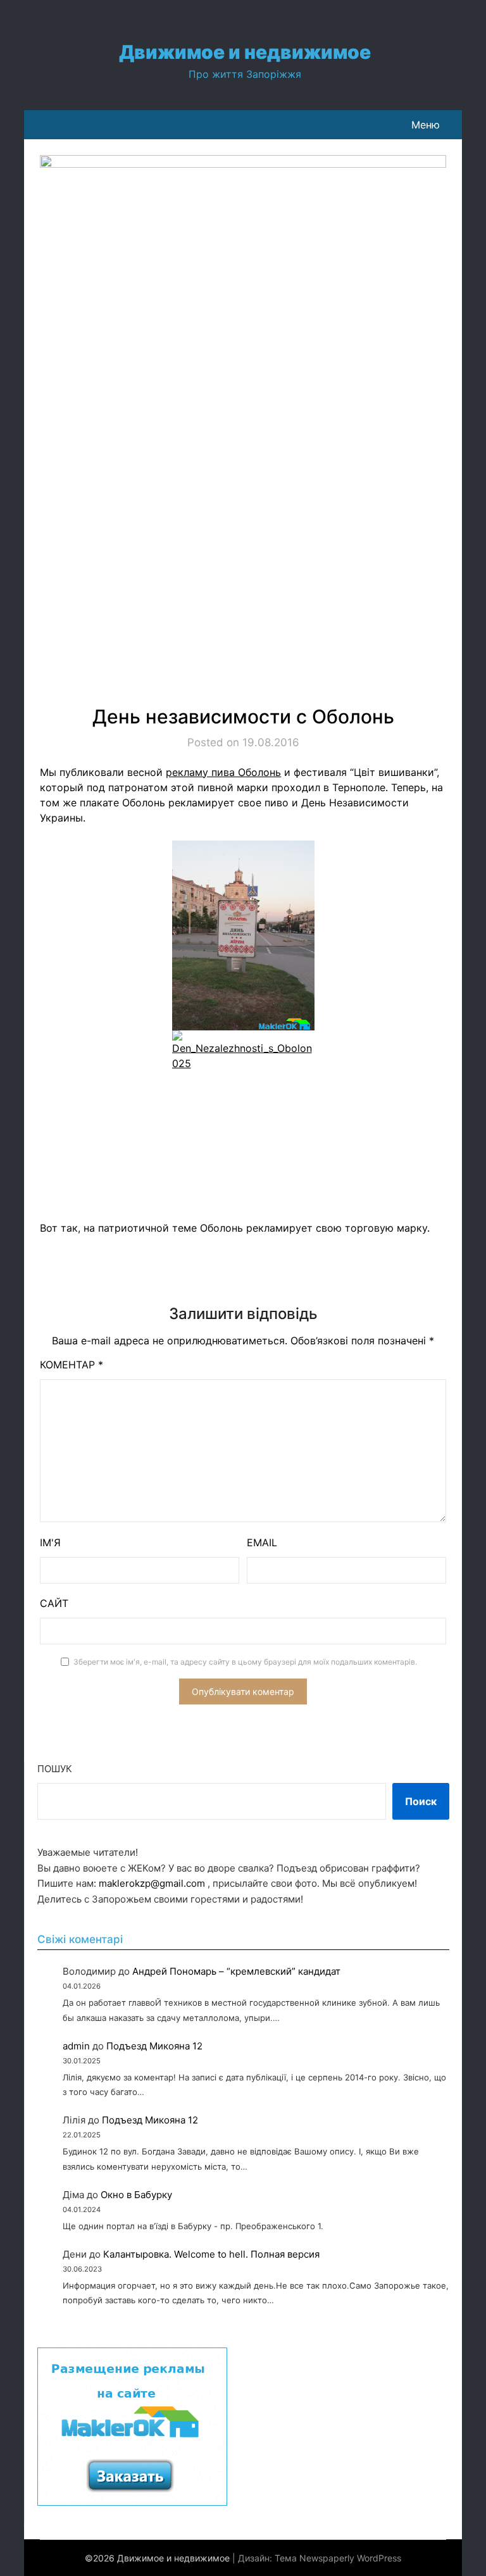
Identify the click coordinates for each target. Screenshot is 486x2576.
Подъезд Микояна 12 (154, 2046)
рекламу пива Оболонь (223, 772)
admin (76, 2046)
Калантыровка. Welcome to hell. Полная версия (211, 2254)
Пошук (55, 1769)
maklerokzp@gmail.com (152, 1883)
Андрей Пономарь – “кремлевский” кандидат (236, 1971)
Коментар (72, 1365)
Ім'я (50, 1542)
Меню (426, 125)
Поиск (421, 1801)
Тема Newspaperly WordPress (338, 2558)
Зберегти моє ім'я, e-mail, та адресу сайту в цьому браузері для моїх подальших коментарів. (245, 1662)
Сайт (54, 1603)
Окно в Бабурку (136, 2195)
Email (262, 1542)
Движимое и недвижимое (245, 52)
